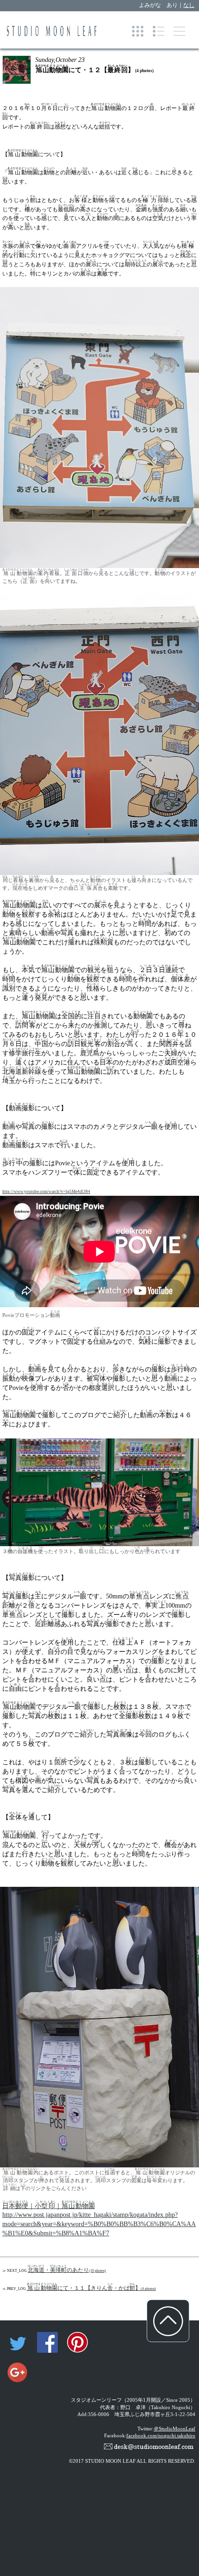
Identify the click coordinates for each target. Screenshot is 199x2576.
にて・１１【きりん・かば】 (92, 2288)
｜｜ (49, 2206)
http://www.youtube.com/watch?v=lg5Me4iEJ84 (46, 1192)
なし (189, 5)
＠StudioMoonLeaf (174, 2429)
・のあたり (67, 2270)
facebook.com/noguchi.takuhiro (161, 2436)
